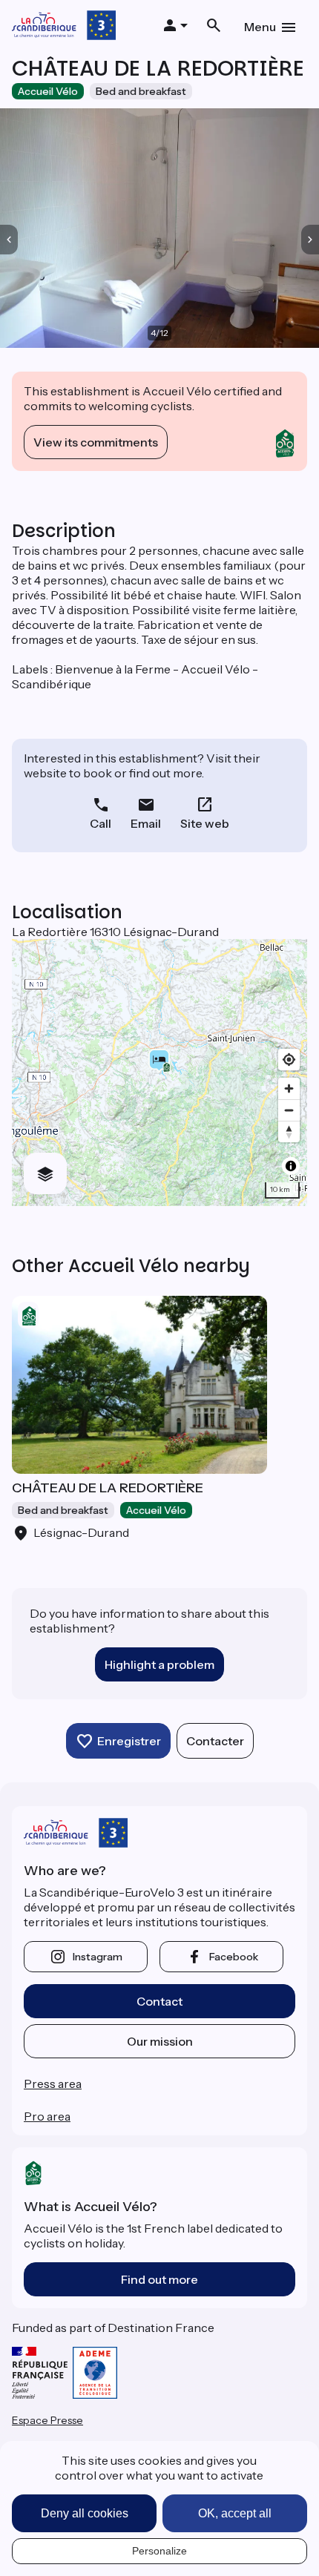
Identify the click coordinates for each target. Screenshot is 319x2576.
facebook (234, 1957)
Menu (260, 27)
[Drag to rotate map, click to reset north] (289, 1131)
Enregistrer (129, 1741)
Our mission (160, 2041)
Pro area (47, 2116)
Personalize (159, 2551)
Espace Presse (47, 2420)
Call (101, 823)
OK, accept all (235, 2513)
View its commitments (96, 442)
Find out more (159, 2279)
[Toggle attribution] (291, 1166)
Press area (53, 2083)
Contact (159, 2001)
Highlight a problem (159, 1664)
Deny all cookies (85, 2513)
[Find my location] (289, 1060)
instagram (98, 1957)
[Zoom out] (289, 1110)
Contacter (215, 1741)
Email (146, 823)
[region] (159, 1073)
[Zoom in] (289, 1088)
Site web (205, 823)
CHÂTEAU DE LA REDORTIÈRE (108, 1488)
